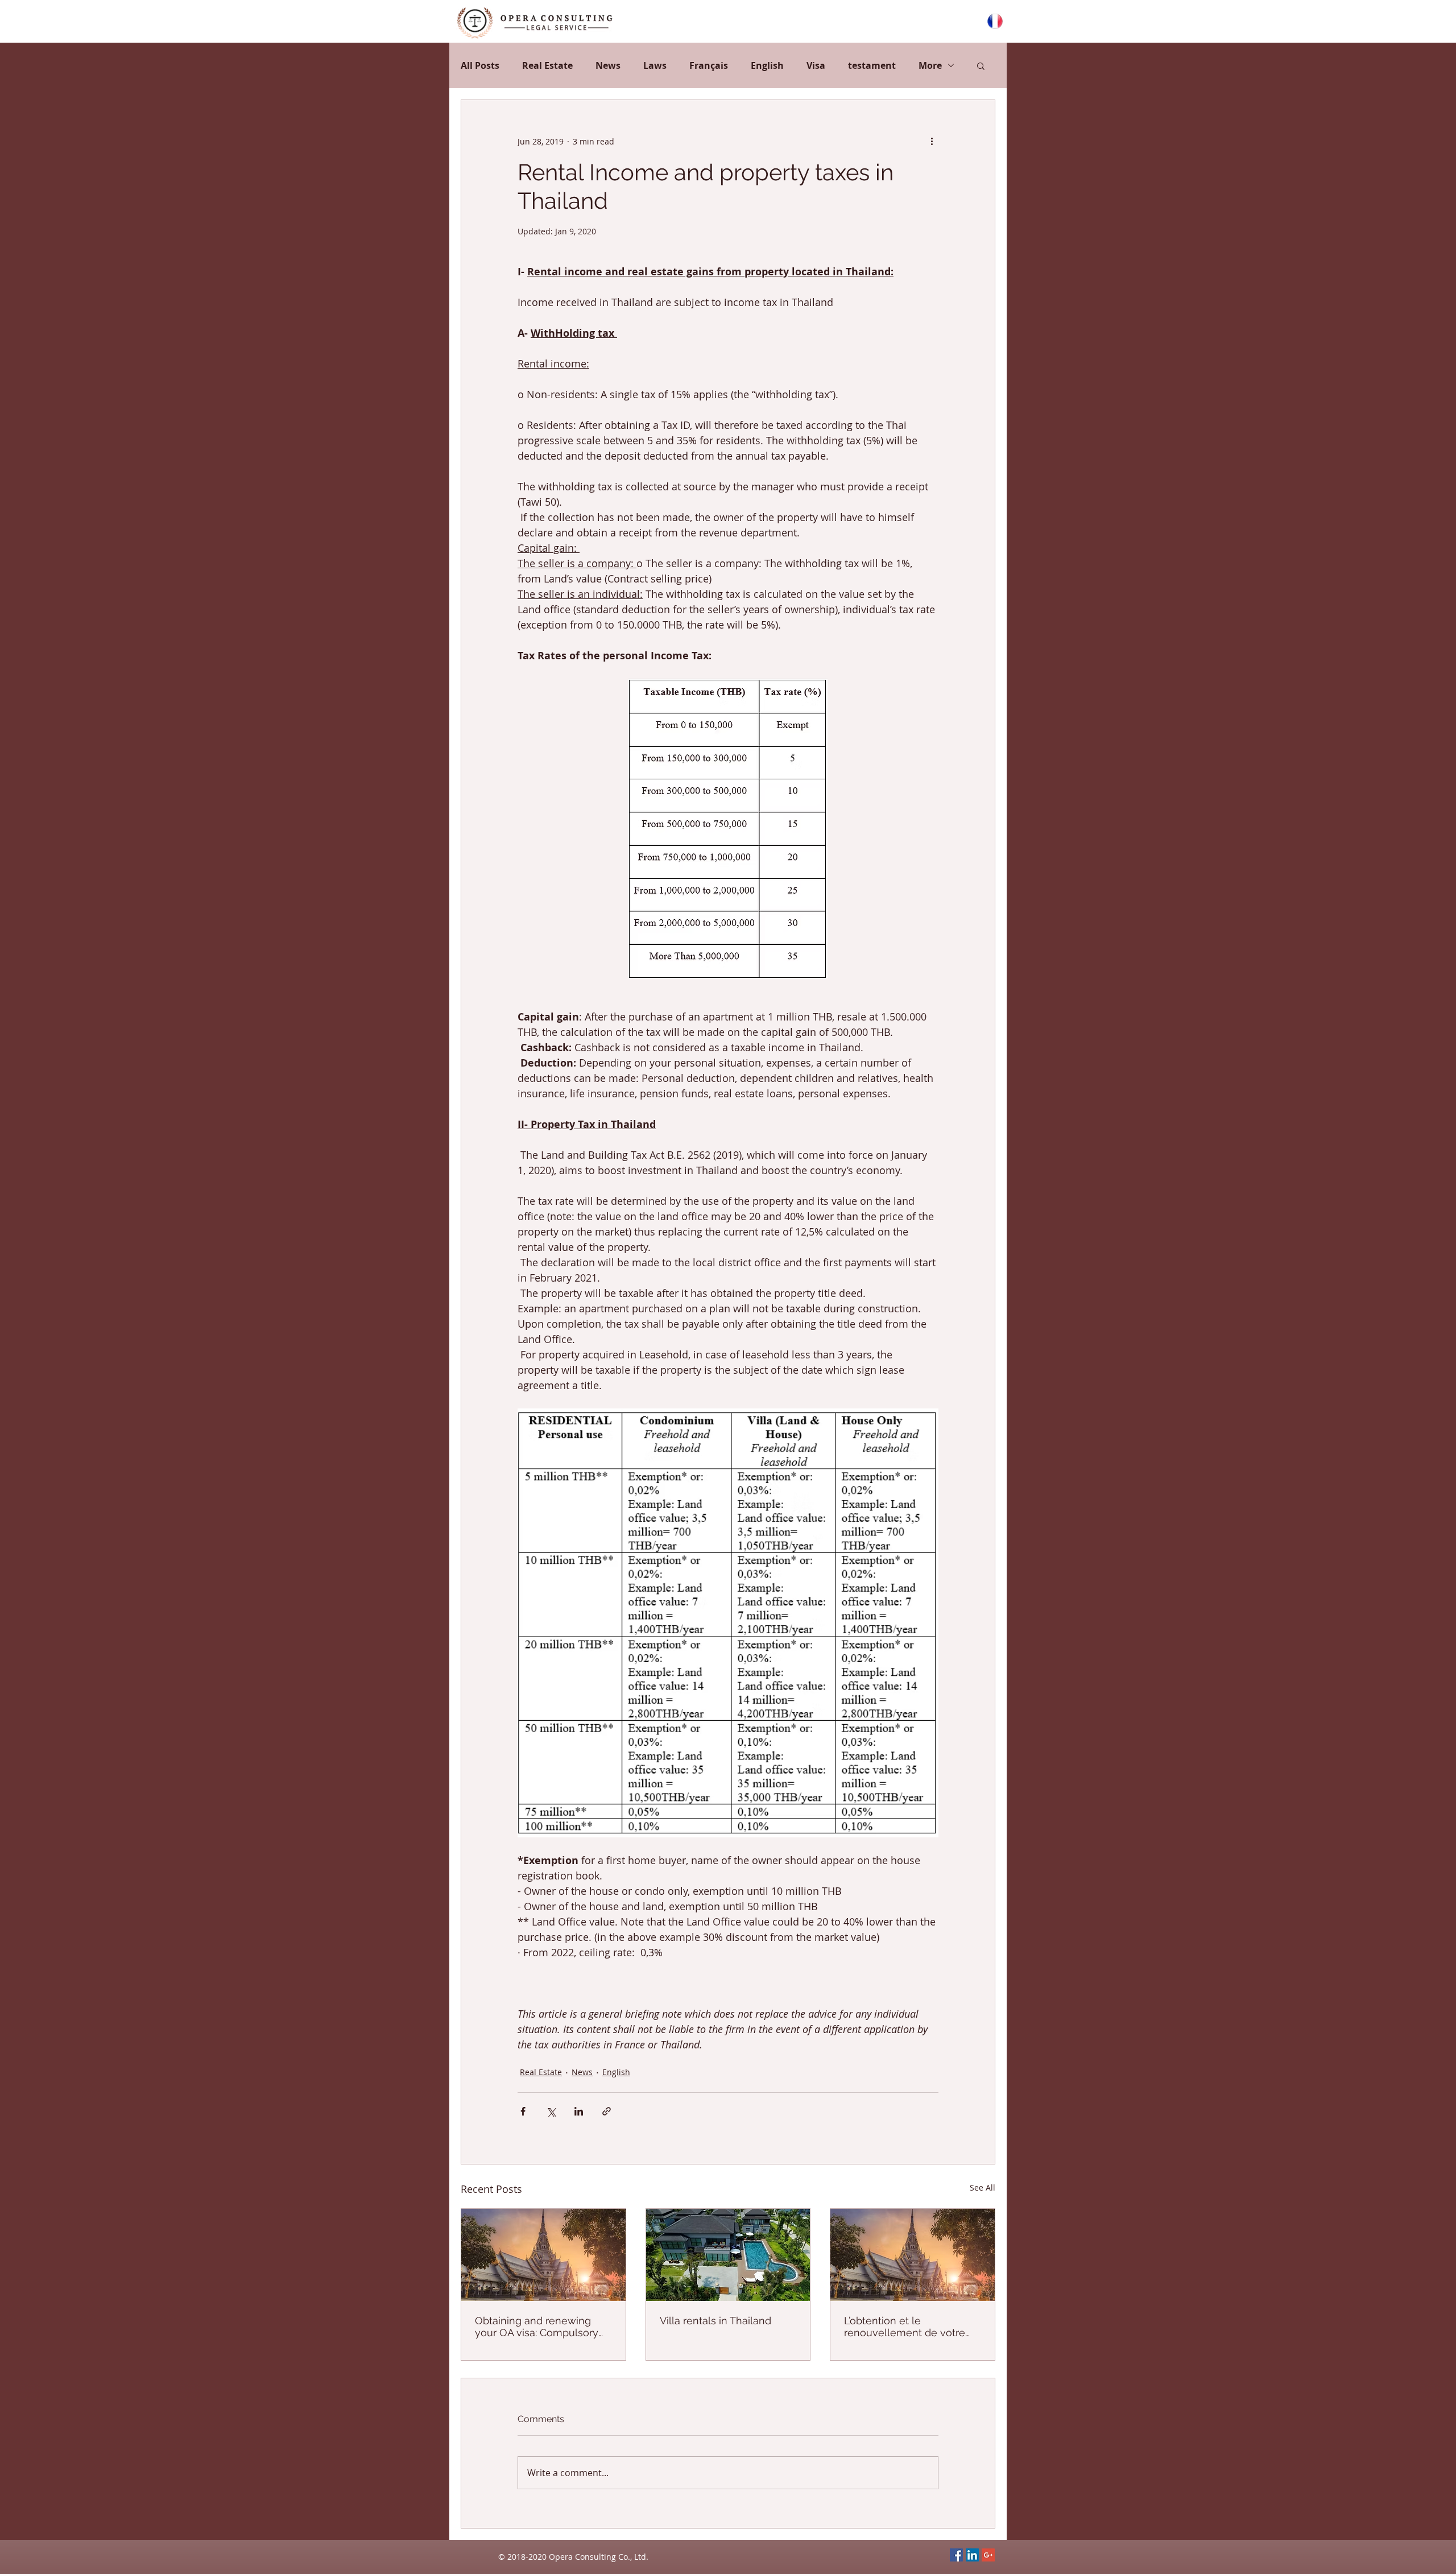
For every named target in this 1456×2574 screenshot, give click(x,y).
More (930, 65)
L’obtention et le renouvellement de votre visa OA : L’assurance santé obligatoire (908, 2327)
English (767, 65)
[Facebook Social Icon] (956, 2555)
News (608, 65)
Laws (655, 65)
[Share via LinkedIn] (579, 2111)
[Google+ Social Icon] (988, 2555)
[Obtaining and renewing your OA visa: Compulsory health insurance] (543, 2255)
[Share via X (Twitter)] (551, 2111)
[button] (981, 65)
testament (872, 65)
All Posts (480, 65)
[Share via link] (607, 2111)
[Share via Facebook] (523, 2111)
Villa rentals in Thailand (715, 2321)
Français (709, 65)
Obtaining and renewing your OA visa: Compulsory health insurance (537, 2327)
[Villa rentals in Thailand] (728, 2255)
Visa (816, 65)
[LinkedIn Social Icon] (972, 2555)
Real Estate (547, 65)
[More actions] (932, 141)
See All (983, 2187)
